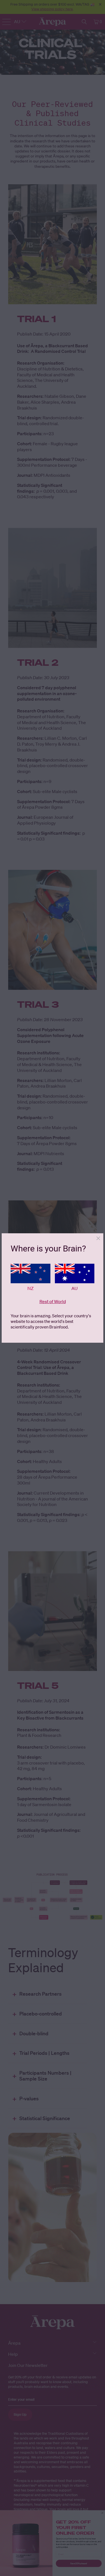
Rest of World (53, 1301)
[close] (98, 1238)
